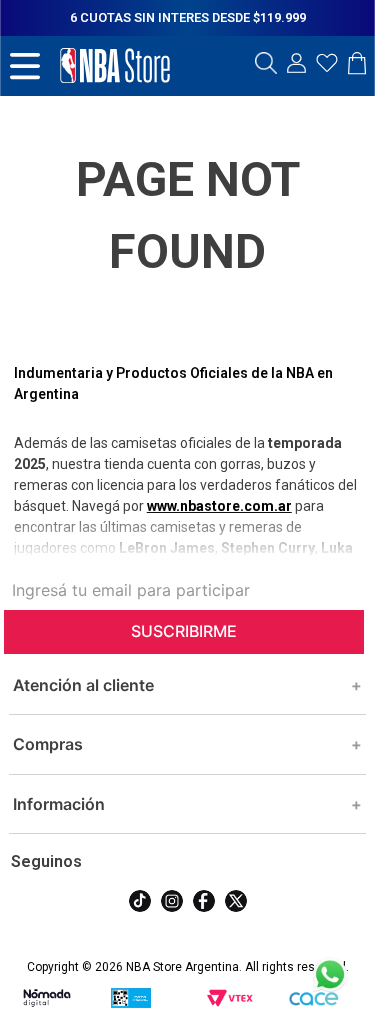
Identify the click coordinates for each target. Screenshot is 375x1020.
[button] (266, 65)
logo (115, 66)
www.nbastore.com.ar (219, 506)
